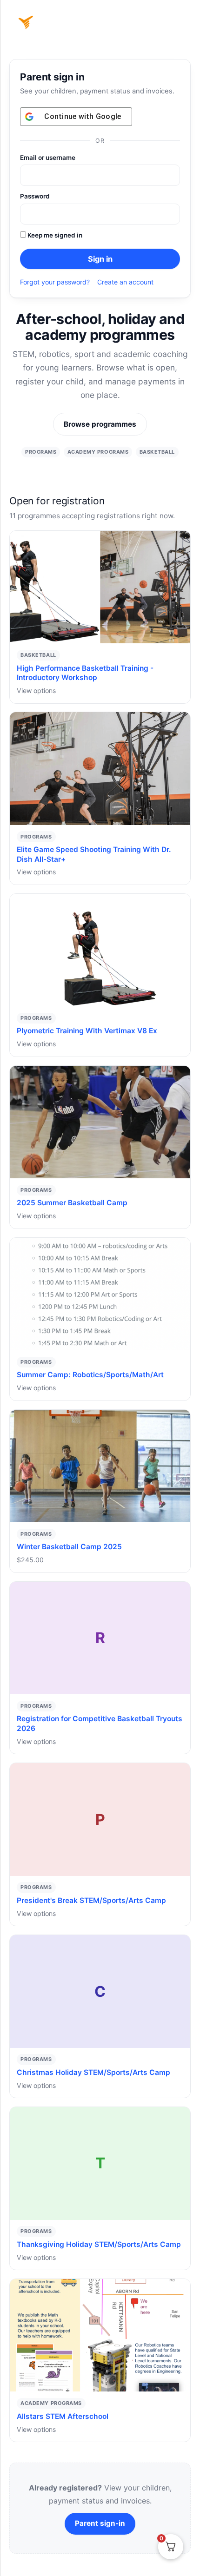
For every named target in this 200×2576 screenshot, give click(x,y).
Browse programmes (100, 424)
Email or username (48, 158)
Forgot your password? (55, 282)
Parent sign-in (100, 2523)
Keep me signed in (54, 235)
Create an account (125, 282)
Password (35, 196)
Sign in (100, 259)
